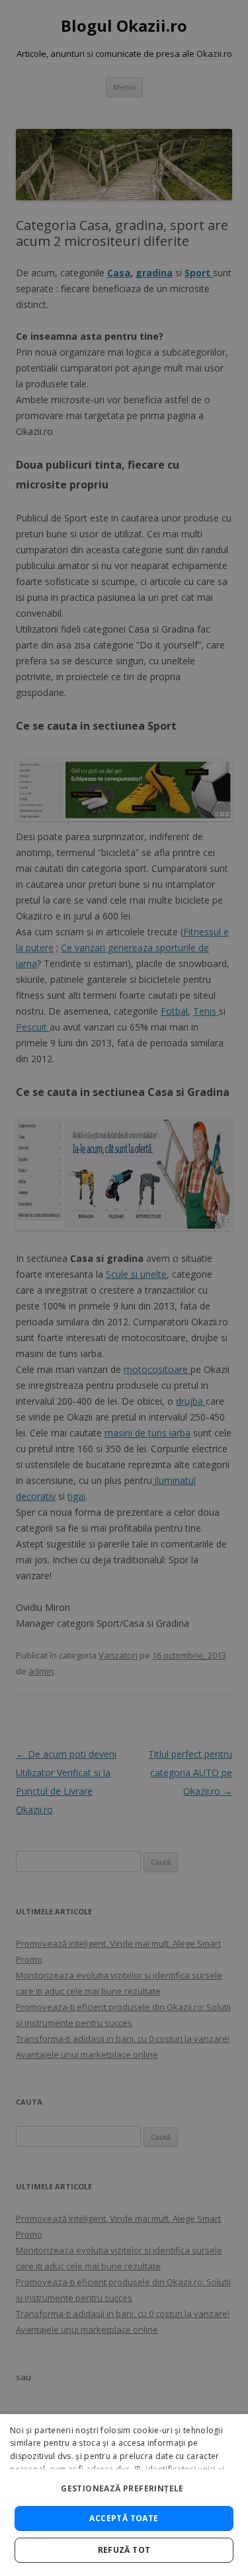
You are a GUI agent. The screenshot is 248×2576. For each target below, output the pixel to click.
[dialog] (124, 2495)
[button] (124, 2483)
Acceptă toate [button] (124, 2518)
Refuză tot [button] (124, 2550)
